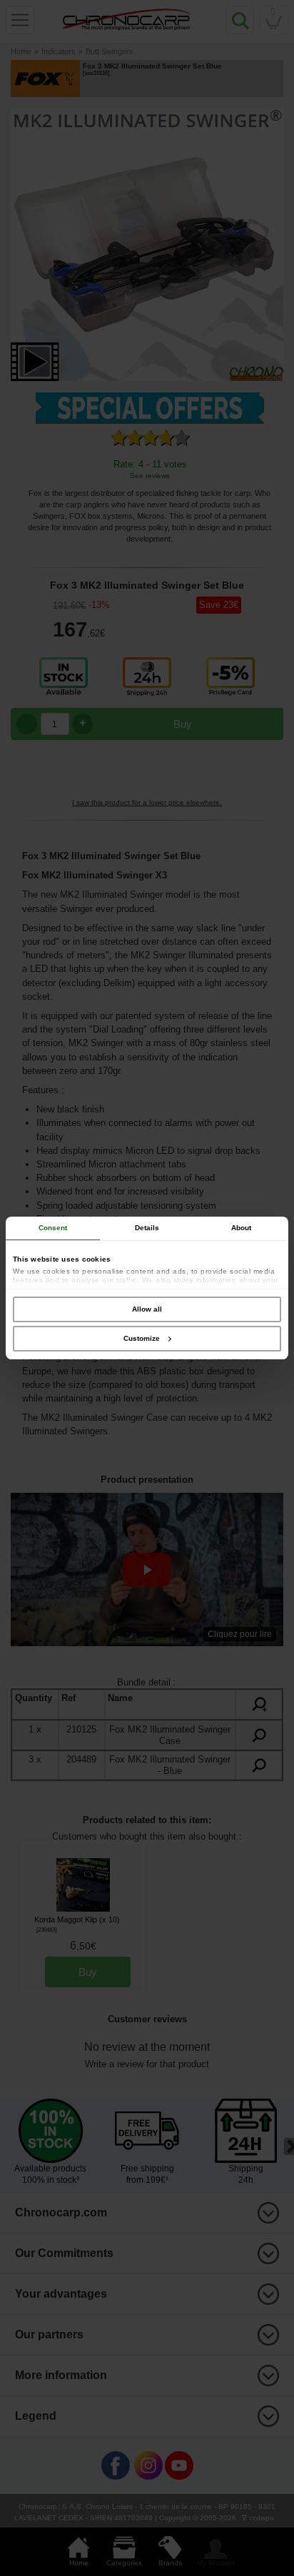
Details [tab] (147, 1228)
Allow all (147, 1309)
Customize (142, 1338)
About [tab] (242, 1228)
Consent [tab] (53, 1228)
